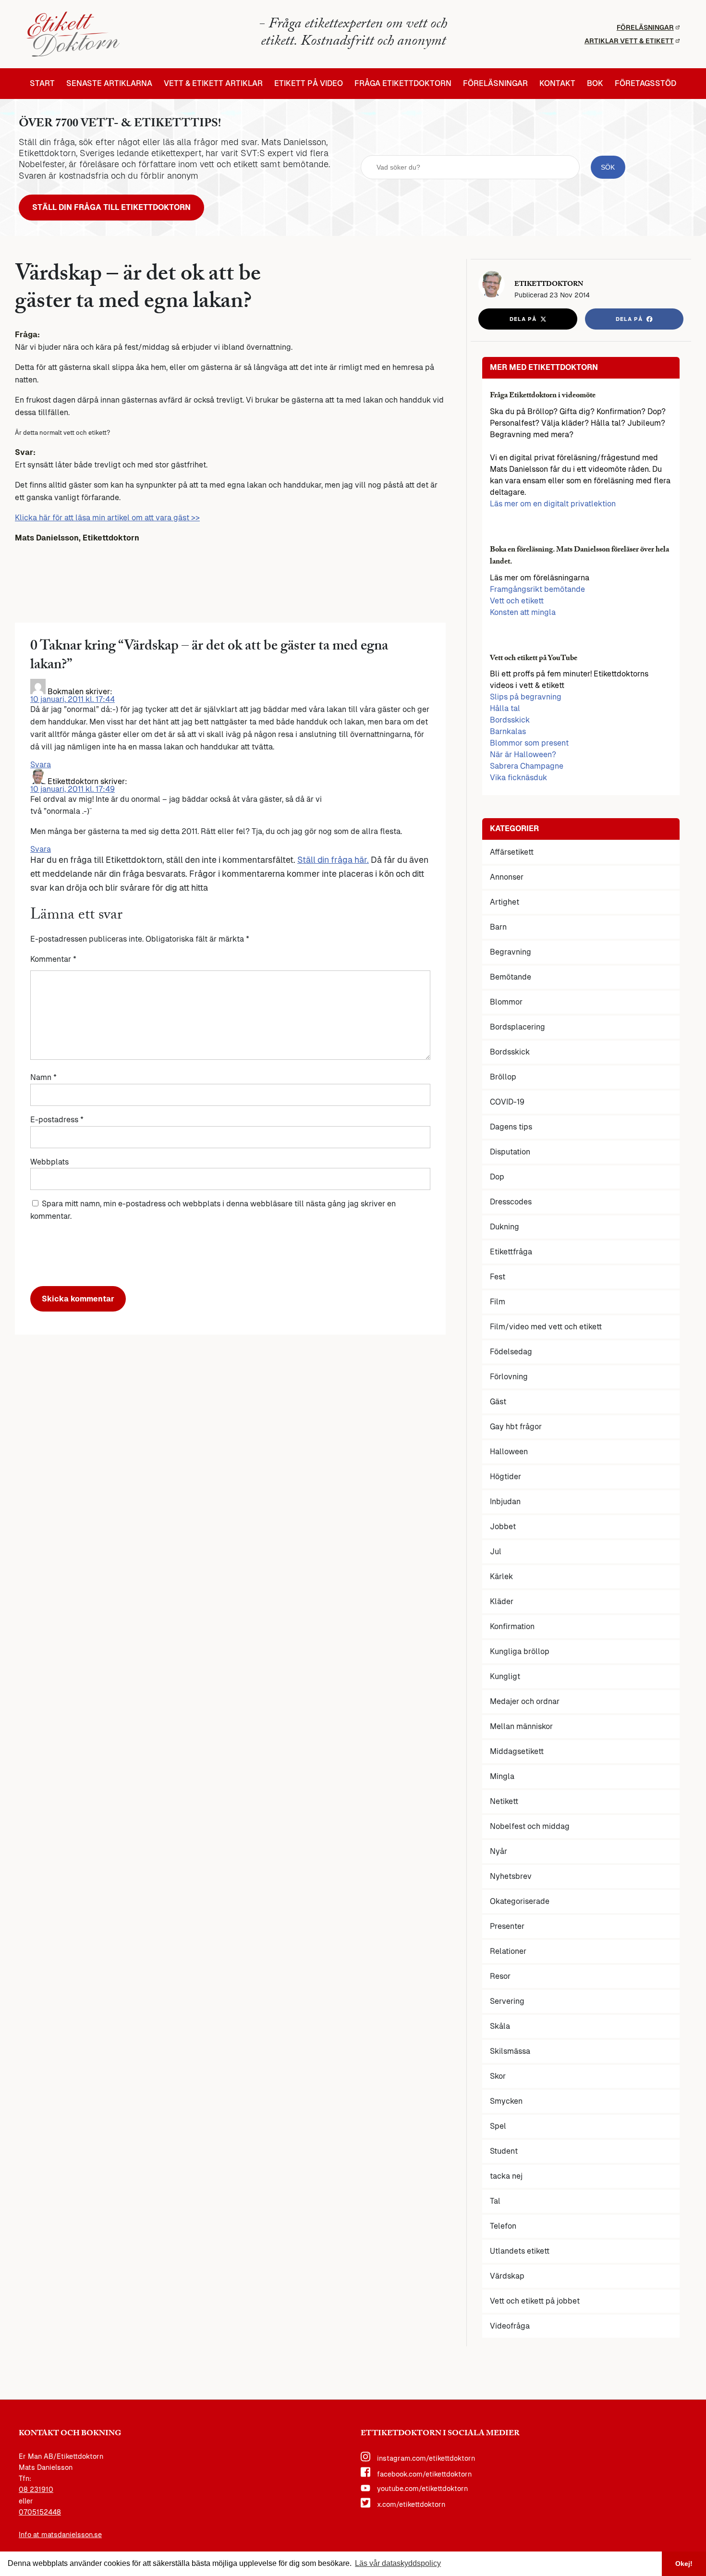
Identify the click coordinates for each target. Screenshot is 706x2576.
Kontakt (557, 84)
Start (42, 84)
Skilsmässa (510, 2051)
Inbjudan (505, 1502)
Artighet (505, 902)
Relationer (508, 1951)
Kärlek (501, 1576)
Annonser (507, 877)
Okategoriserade (520, 1901)
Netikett (504, 1801)
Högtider (505, 1477)
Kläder (502, 1601)
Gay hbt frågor (516, 1427)
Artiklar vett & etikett (629, 41)
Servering (507, 2001)
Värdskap (507, 2276)
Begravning (511, 952)
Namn (43, 1077)
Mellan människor (521, 1726)
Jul (496, 1552)
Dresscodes (511, 1202)
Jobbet (503, 1527)
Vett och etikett (517, 601)
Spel (498, 2126)
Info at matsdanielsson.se (60, 2535)
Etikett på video (309, 84)
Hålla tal (505, 708)
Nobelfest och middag (530, 1826)
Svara (41, 765)
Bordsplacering (517, 1027)
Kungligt (505, 1676)
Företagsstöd (645, 84)
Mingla (502, 1776)
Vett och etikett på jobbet (535, 2301)
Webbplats (49, 1162)
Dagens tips (511, 1127)
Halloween (509, 1452)
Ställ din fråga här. (333, 860)
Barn (498, 927)
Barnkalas (508, 731)
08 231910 (36, 2490)
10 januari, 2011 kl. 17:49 (73, 789)
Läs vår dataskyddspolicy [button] (398, 2563)
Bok (595, 84)
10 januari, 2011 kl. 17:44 (73, 699)
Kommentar (53, 959)
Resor (500, 1976)
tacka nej (506, 2176)
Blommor (506, 1002)
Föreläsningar (645, 27)
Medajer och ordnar (525, 1701)
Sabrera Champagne (527, 766)
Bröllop (503, 1077)
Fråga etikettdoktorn (403, 84)
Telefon (503, 2226)
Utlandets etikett (520, 2251)
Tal (495, 2201)
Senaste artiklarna (109, 84)
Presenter (507, 1926)
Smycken (506, 2101)
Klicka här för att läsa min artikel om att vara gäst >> (107, 518)
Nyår (499, 1851)
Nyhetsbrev (511, 1876)
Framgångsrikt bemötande (537, 589)
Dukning (505, 1227)
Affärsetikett (512, 852)
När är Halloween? (523, 754)
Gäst (498, 1402)
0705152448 (40, 2512)
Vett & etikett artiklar (213, 84)
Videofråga (510, 2326)
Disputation (510, 1152)
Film (498, 1302)
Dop (497, 1177)
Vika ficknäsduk (518, 778)
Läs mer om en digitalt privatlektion (553, 504)
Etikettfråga (511, 1252)
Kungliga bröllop (520, 1651)
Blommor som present (529, 743)
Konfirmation (512, 1626)
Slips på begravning (526, 697)
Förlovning (509, 1377)
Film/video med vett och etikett (546, 1327)
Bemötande (511, 977)
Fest (498, 1277)
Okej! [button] (684, 2564)
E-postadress (57, 1120)
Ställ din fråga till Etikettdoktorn (111, 207)
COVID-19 (507, 1102)
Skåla (500, 2026)
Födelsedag (511, 1352)
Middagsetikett (517, 1751)
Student (504, 2151)
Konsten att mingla (523, 612)
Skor (498, 2076)
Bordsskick (510, 720)
